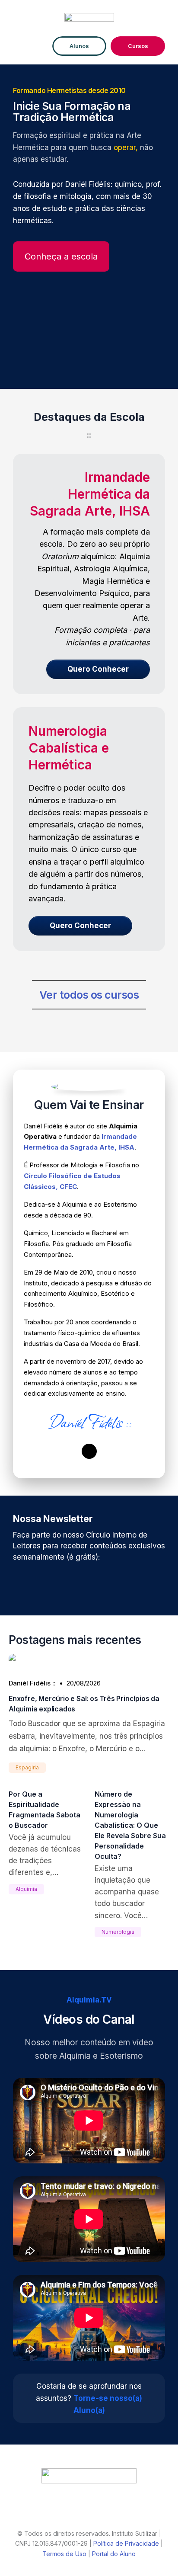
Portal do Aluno (114, 2554)
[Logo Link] (89, 2476)
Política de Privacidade (126, 2543)
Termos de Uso (64, 2554)
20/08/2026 (84, 1683)
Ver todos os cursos (89, 995)
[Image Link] (89, 19)
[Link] (89, 1451)
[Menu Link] (30, 46)
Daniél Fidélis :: (32, 1683)
